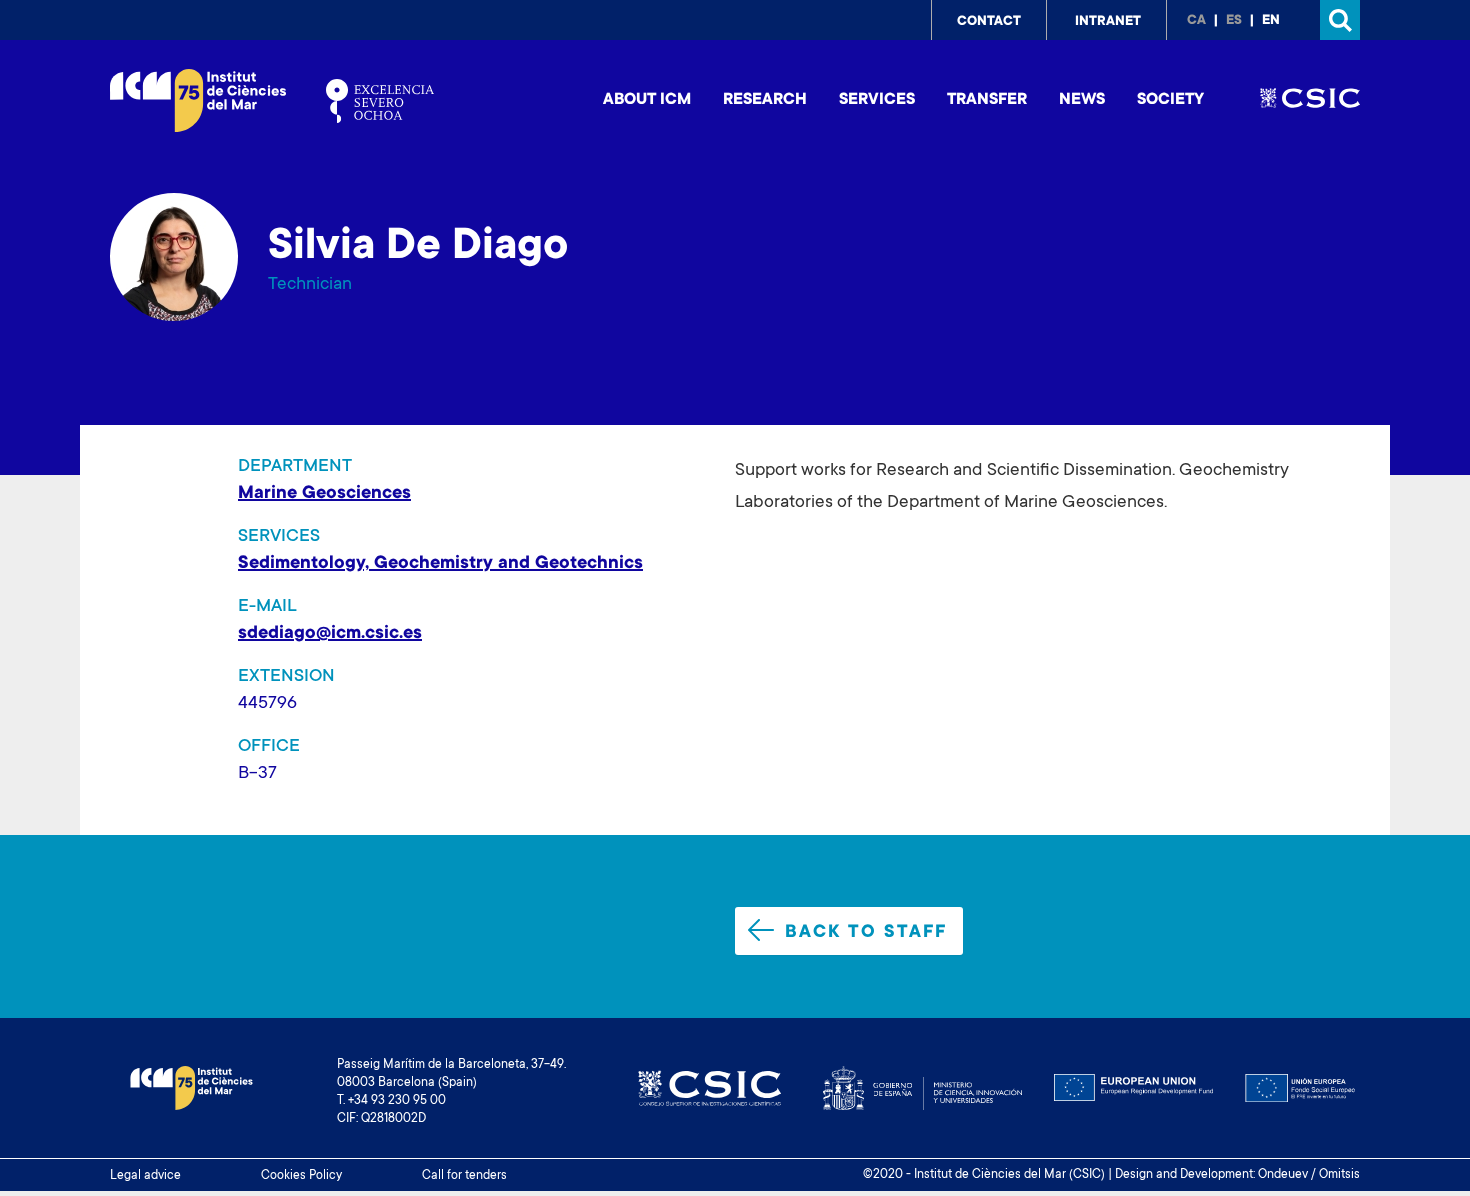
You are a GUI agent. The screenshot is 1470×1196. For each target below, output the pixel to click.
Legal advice (145, 1176)
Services (877, 100)
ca (1196, 21)
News (1082, 100)
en (1271, 21)
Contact (989, 22)
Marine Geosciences (324, 494)
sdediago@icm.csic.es (330, 634)
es (1234, 21)
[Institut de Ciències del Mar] (198, 100)
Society (1170, 100)
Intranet (1108, 22)
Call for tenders (464, 1176)
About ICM (647, 100)
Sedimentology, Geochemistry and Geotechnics (440, 564)
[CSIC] (1310, 101)
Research (765, 100)
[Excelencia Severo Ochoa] (380, 101)
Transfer (987, 100)
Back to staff (866, 933)
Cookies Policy (301, 1176)
